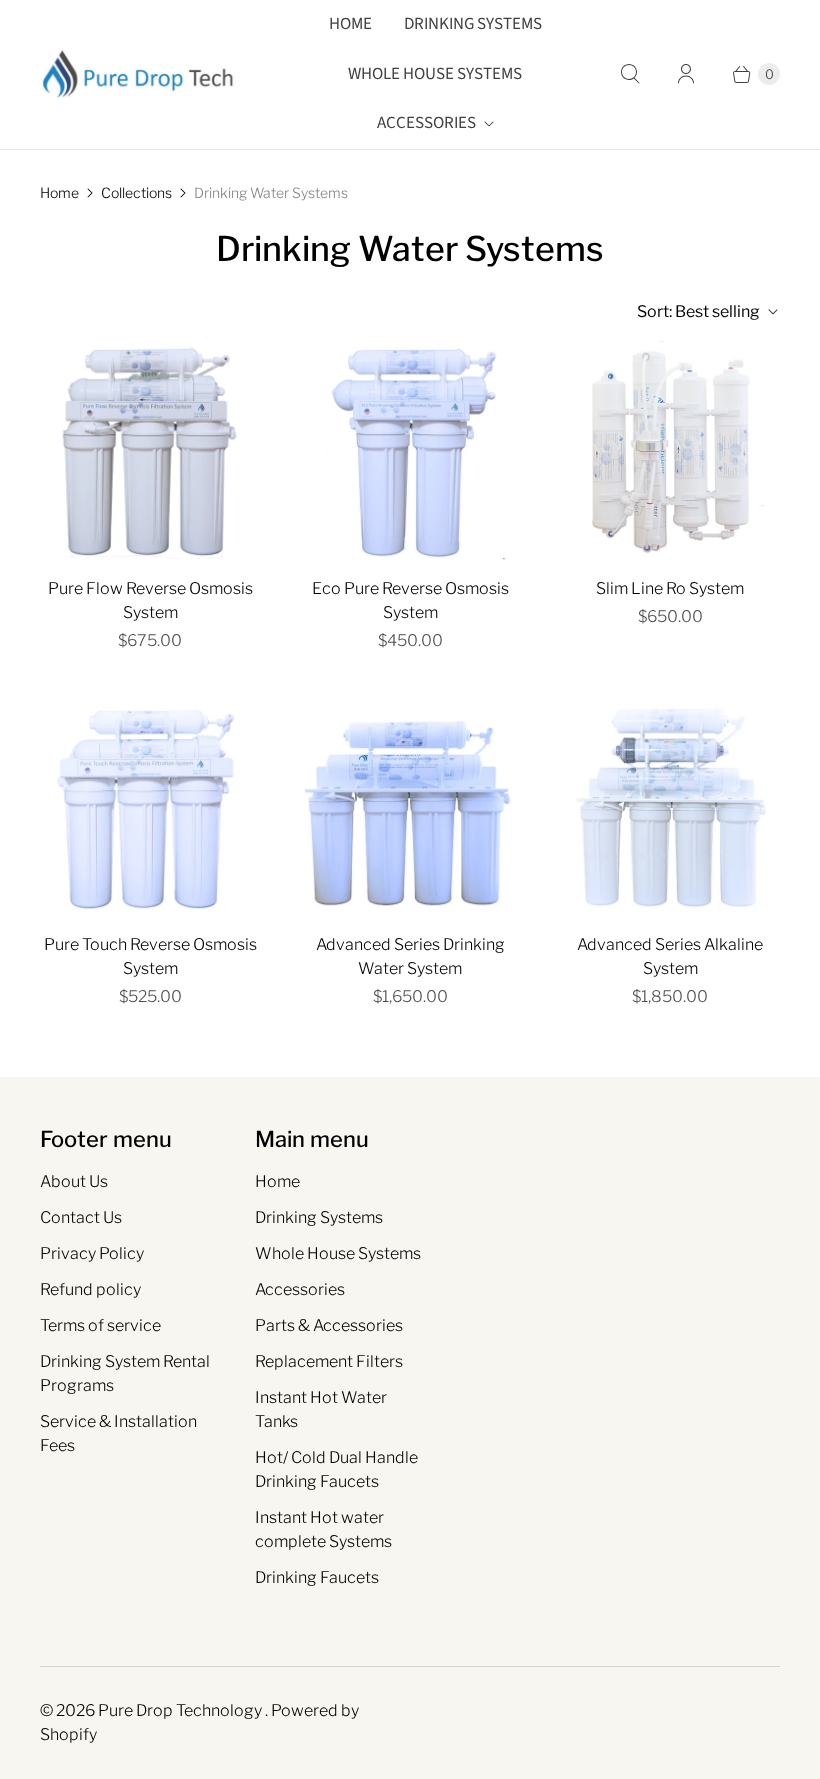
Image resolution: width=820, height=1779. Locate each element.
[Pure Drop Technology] (140, 74)
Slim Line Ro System (670, 588)
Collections (136, 192)
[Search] (630, 74)
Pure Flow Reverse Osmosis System (150, 600)
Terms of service (100, 1325)
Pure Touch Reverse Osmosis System (150, 956)
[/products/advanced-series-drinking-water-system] (410, 807)
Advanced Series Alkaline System (670, 956)
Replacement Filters (329, 1361)
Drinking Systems (473, 24)
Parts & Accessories (329, 1325)
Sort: (698, 311)
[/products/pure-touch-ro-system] (150, 807)
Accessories (426, 123)
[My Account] (686, 74)
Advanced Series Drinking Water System (410, 956)
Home (350, 24)
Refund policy (90, 1289)
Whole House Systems (435, 74)
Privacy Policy (92, 1253)
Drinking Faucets (317, 1577)
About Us (74, 1181)
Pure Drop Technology (181, 1710)
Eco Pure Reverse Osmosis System (410, 600)
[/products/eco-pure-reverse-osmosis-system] (410, 451)
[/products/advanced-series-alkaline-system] (670, 807)
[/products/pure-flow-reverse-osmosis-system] (150, 451)
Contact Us (81, 1217)
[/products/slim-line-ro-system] (670, 451)
